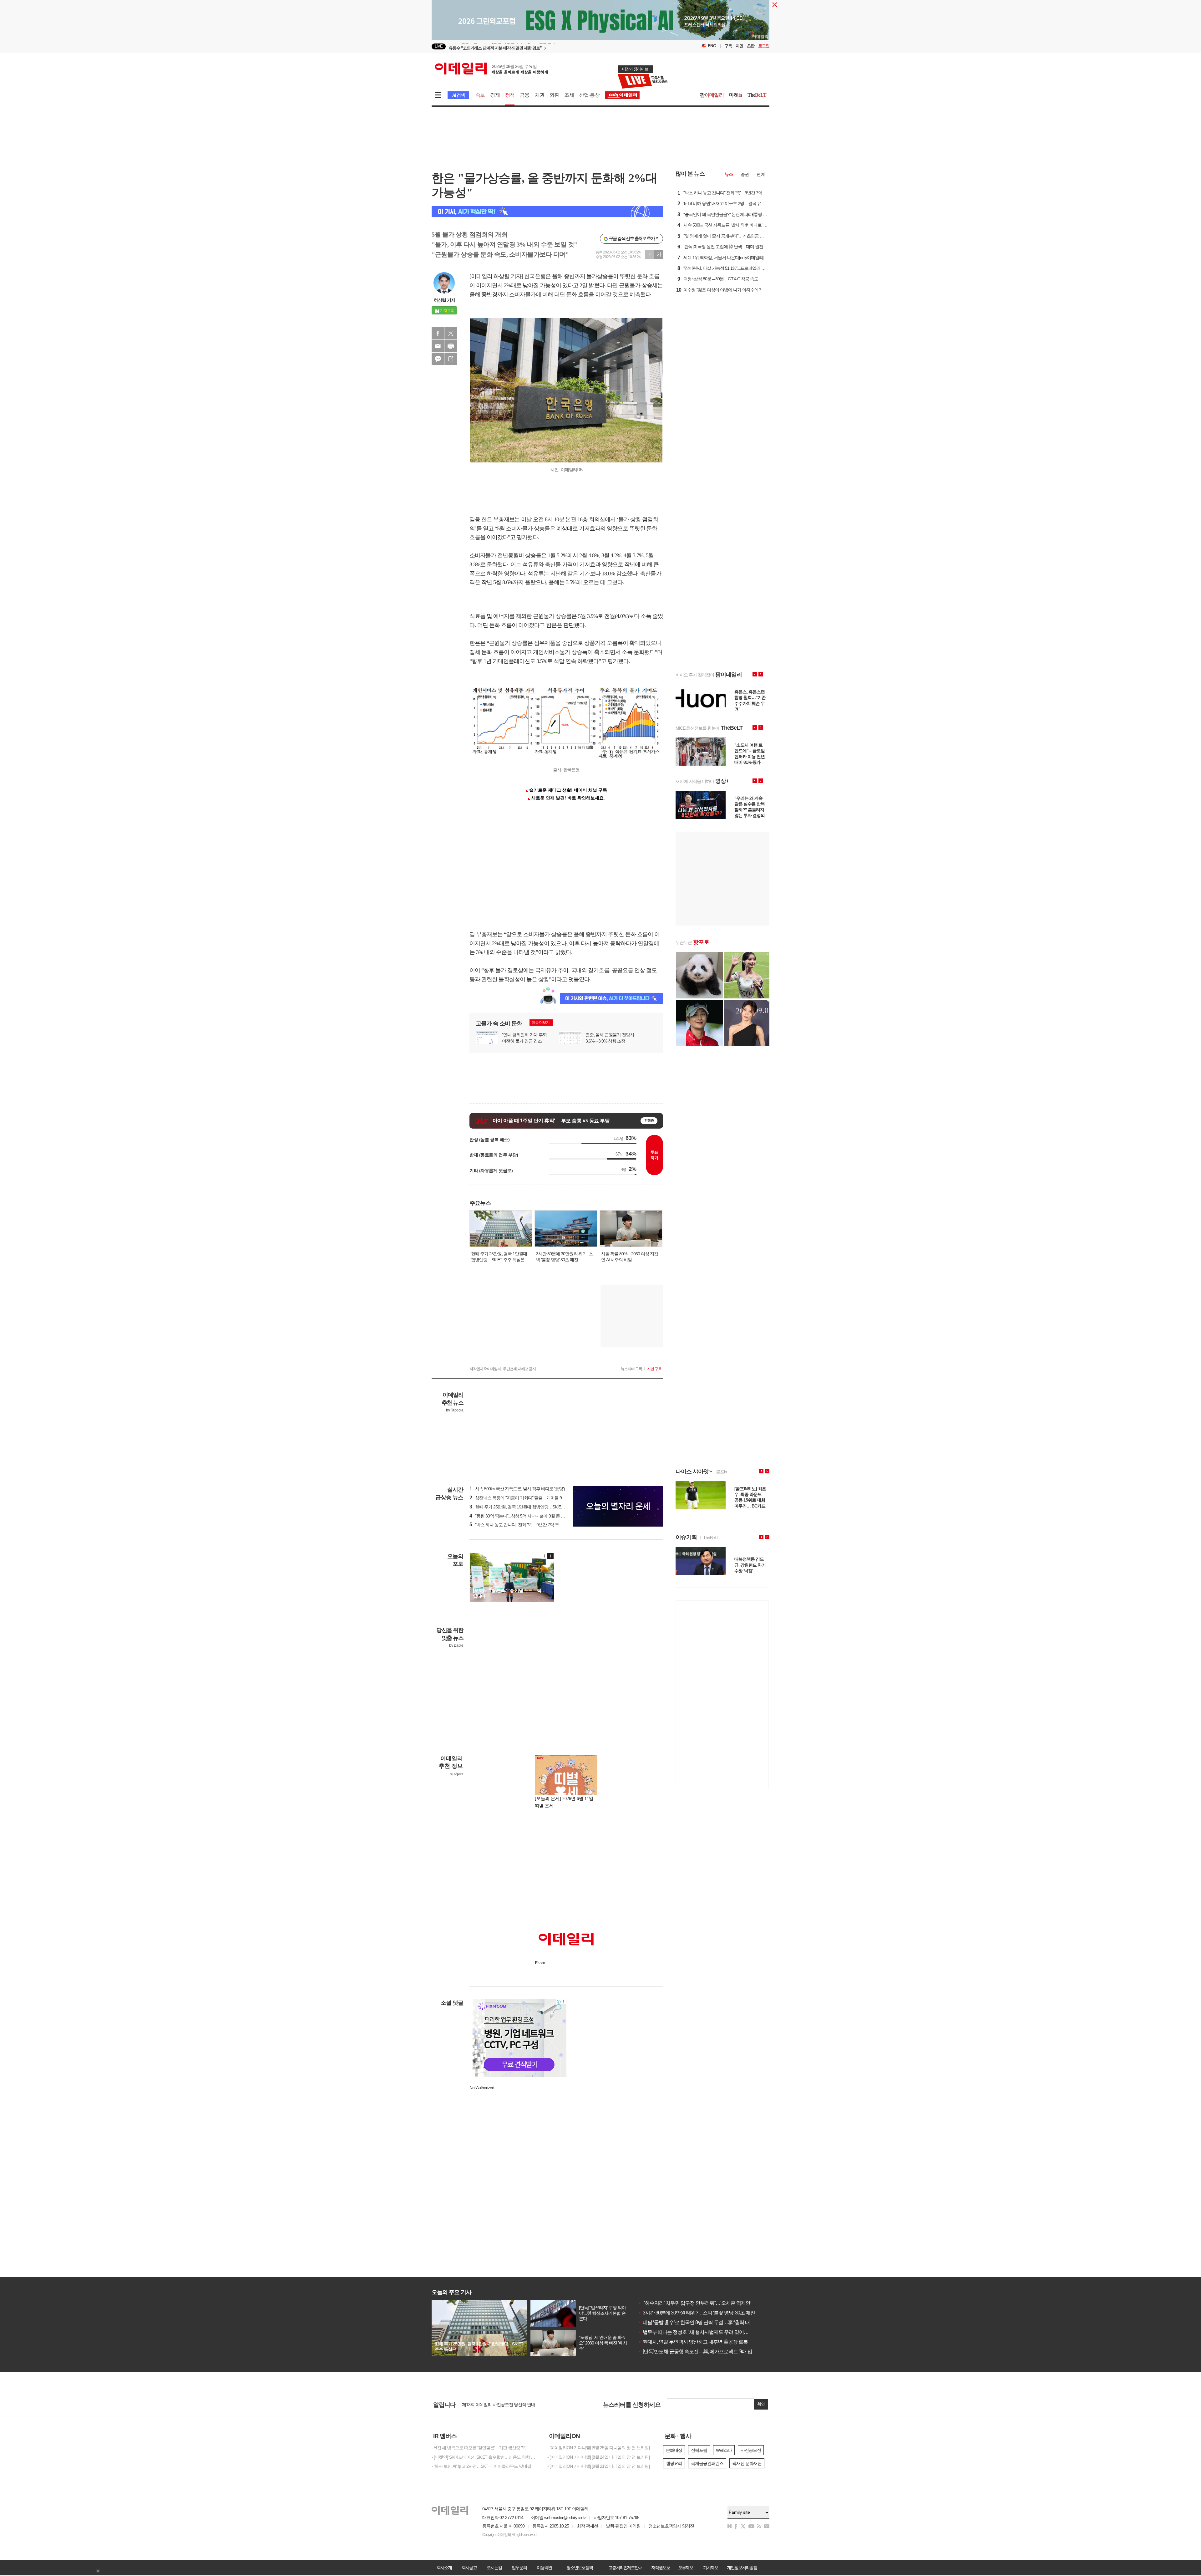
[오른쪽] (550, 1556)
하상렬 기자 (444, 300)
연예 (761, 174)
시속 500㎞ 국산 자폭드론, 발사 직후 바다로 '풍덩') (517, 1489)
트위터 (451, 333)
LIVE (439, 46)
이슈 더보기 (541, 1023)
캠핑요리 (674, 2463)
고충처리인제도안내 (625, 2568)
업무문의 (519, 2568)
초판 (751, 46)
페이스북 (438, 333)
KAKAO (438, 359)
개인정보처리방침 (742, 2568)
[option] (550, 46)
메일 (438, 346)
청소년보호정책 (580, 2568)
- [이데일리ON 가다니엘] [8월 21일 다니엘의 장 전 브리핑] (598, 2466)
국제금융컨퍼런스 (707, 2463)
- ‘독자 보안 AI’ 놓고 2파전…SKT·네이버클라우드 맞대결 (481, 2466)
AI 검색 (458, 95)
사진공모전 (751, 2450)
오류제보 (686, 2568)
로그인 (764, 46)
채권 (540, 95)
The (757, 95)
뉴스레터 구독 (631, 1369)
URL (451, 359)
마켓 (736, 95)
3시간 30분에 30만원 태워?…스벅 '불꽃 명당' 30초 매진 (697, 2313)
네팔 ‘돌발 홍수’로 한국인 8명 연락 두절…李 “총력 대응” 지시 (702, 2322)
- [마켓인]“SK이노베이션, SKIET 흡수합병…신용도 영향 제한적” (485, 2457)
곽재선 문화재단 (747, 2463)
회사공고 (469, 2568)
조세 (569, 95)
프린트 (451, 346)
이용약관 (544, 2568)
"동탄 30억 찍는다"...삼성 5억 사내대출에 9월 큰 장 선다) (522, 1516)
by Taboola (455, 1410)
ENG (712, 46)
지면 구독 (654, 1369)
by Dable (456, 1645)
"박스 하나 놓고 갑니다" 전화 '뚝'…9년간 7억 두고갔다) (521, 1525)
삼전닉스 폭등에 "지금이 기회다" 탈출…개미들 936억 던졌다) (527, 1498)
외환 (554, 95)
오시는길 (494, 2568)
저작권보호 (661, 2568)
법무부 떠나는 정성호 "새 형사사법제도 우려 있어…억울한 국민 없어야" (714, 2332)
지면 (739, 46)
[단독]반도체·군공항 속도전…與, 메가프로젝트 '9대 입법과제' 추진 (708, 2352)
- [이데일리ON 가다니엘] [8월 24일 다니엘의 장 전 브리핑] (598, 2457)
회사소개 (444, 2568)
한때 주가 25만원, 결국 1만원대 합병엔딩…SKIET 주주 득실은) (528, 1507)
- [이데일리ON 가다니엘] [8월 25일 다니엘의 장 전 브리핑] (598, 2448)
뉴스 (729, 174)
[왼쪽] (545, 1556)
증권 (745, 174)
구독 (728, 46)
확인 (761, 2404)
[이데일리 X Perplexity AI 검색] (547, 211)
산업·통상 (589, 95)
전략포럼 (699, 2450)
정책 (510, 95)
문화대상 (674, 2450)
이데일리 (491, 69)
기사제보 (711, 2568)
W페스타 (724, 2450)
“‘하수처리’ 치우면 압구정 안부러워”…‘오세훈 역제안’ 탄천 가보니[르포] (713, 2303)
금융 (524, 95)
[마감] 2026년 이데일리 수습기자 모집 (496, 2406)
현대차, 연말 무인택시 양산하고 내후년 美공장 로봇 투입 (698, 2342)
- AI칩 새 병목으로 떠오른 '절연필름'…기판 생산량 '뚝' (479, 2448)
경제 (495, 95)
